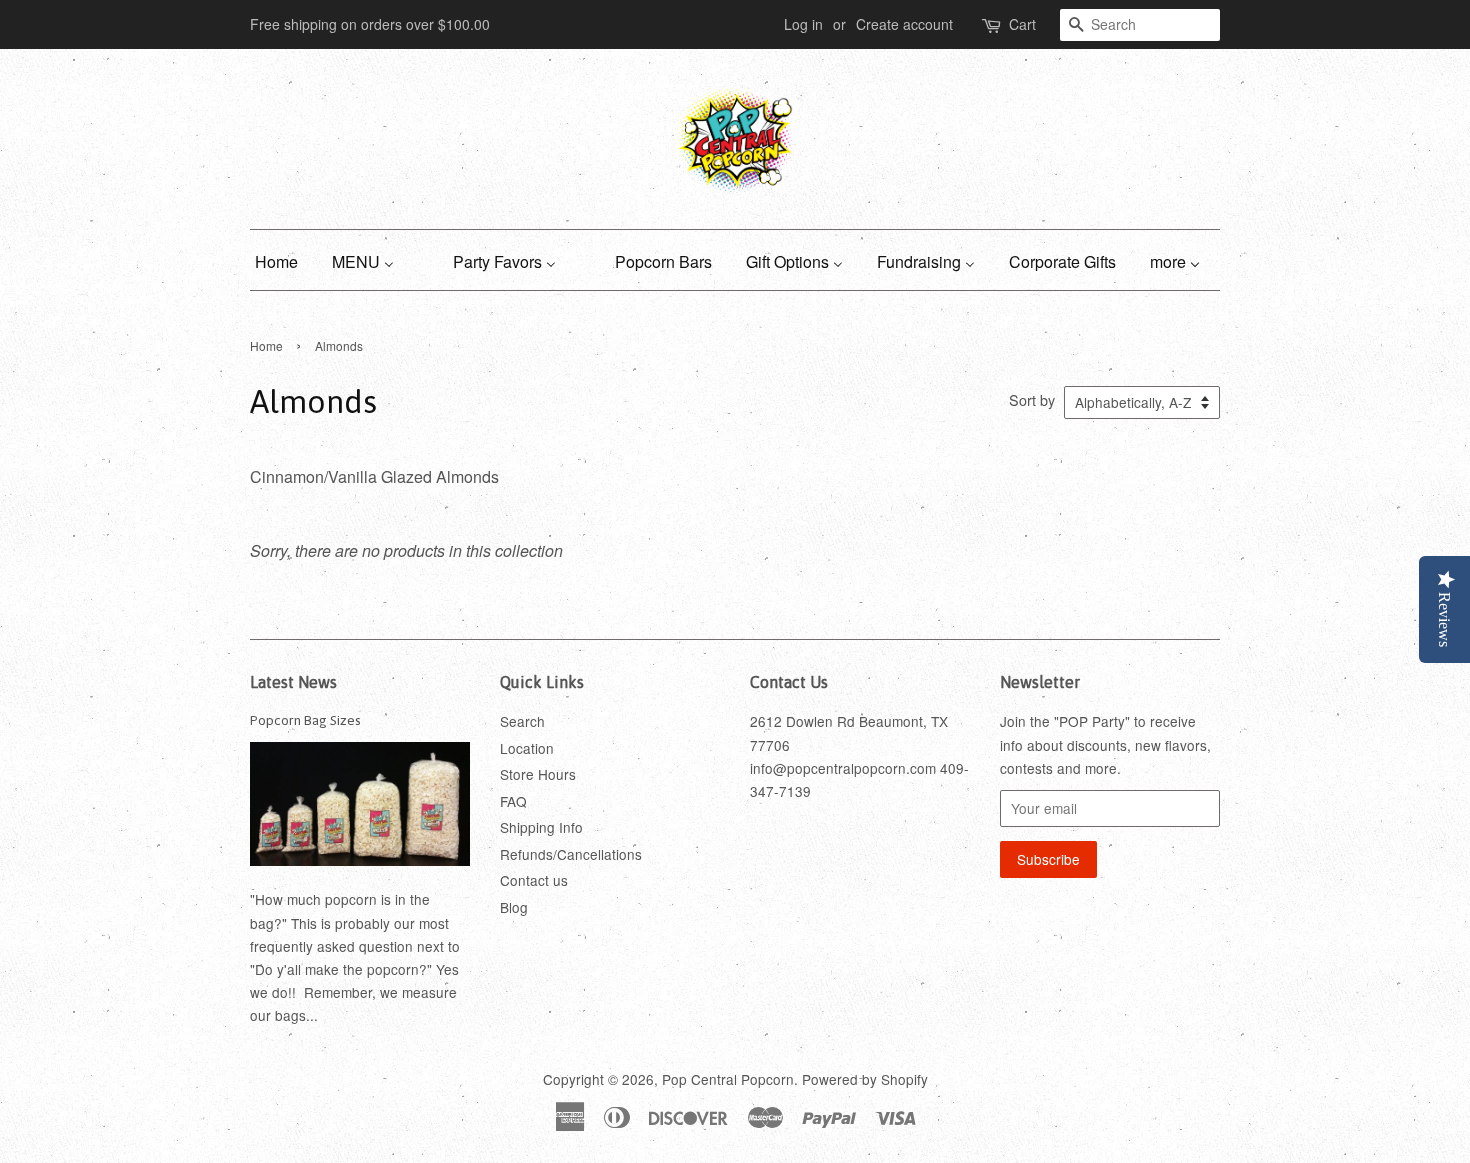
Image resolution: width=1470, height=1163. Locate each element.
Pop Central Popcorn (728, 1079)
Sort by (1032, 399)
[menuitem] (284, 259)
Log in (803, 24)
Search (522, 721)
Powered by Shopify (865, 1079)
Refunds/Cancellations (571, 854)
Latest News (293, 682)
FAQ (513, 801)
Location (527, 748)
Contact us (534, 880)
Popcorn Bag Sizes (305, 720)
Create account (904, 24)
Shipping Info (541, 827)
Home (266, 345)
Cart (1022, 24)
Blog (514, 907)
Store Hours (538, 774)
